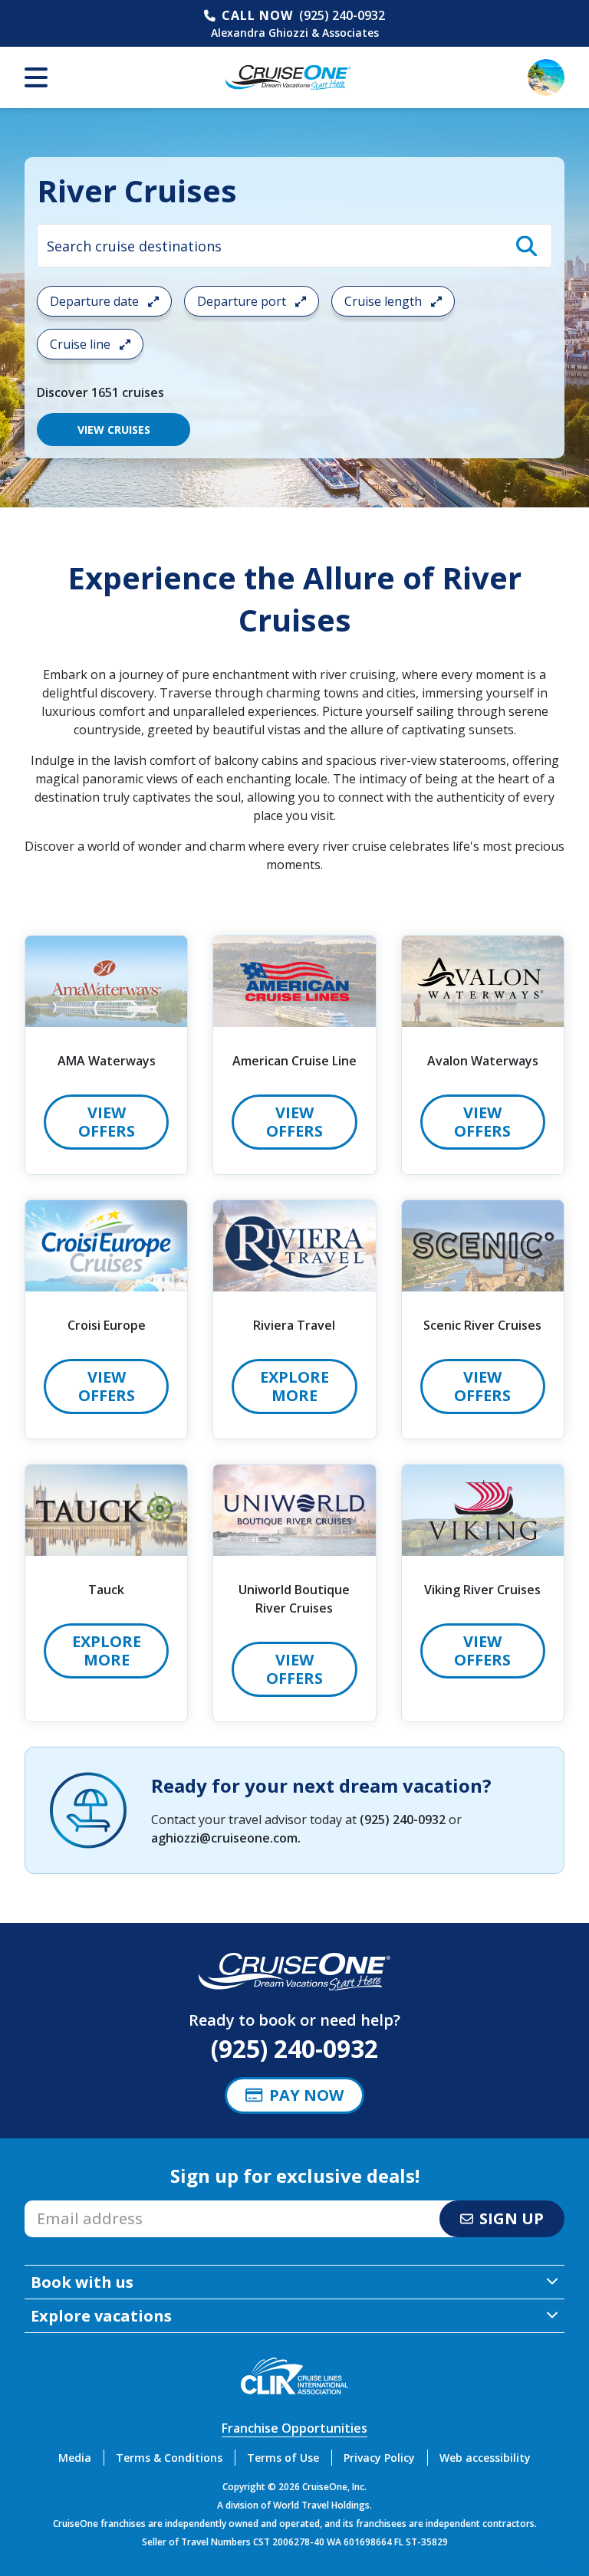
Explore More (294, 1386)
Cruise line (82, 344)
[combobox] (294, 246)
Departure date (96, 301)
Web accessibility (485, 2458)
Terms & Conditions (169, 2458)
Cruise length (385, 301)
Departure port (243, 301)
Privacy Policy (379, 2458)
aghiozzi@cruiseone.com (224, 1838)
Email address (65, 2205)
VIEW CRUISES (114, 430)
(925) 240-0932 (342, 15)
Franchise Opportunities (294, 2428)
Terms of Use (283, 2458)
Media (75, 2458)
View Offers (107, 1122)
